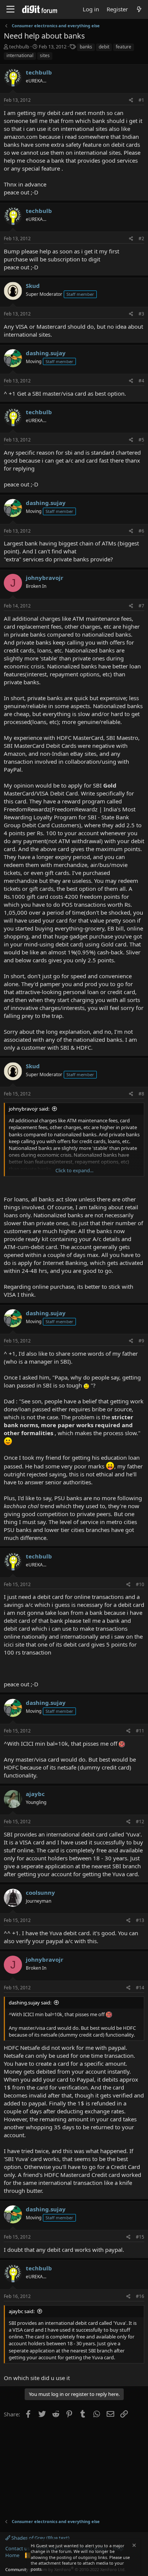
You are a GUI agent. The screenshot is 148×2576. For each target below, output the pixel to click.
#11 (140, 1731)
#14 (140, 1988)
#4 (141, 381)
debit (104, 47)
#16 (140, 2296)
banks (86, 47)
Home (12, 2555)
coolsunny (40, 1892)
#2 (141, 238)
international (20, 55)
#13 (140, 1920)
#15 (140, 2237)
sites (45, 55)
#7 (141, 606)
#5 (141, 440)
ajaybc (35, 1794)
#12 (140, 1822)
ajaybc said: (22, 2311)
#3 (141, 314)
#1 (141, 100)
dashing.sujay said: (30, 2003)
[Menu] (10, 9)
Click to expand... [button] (74, 1170)
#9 (141, 1341)
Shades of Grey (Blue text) (40, 2538)
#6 (141, 531)
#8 (141, 1094)
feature (124, 47)
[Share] (131, 100)
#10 (140, 1584)
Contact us (17, 2548)
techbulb (19, 47)
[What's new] (139, 9)
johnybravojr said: (29, 1109)
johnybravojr (45, 578)
